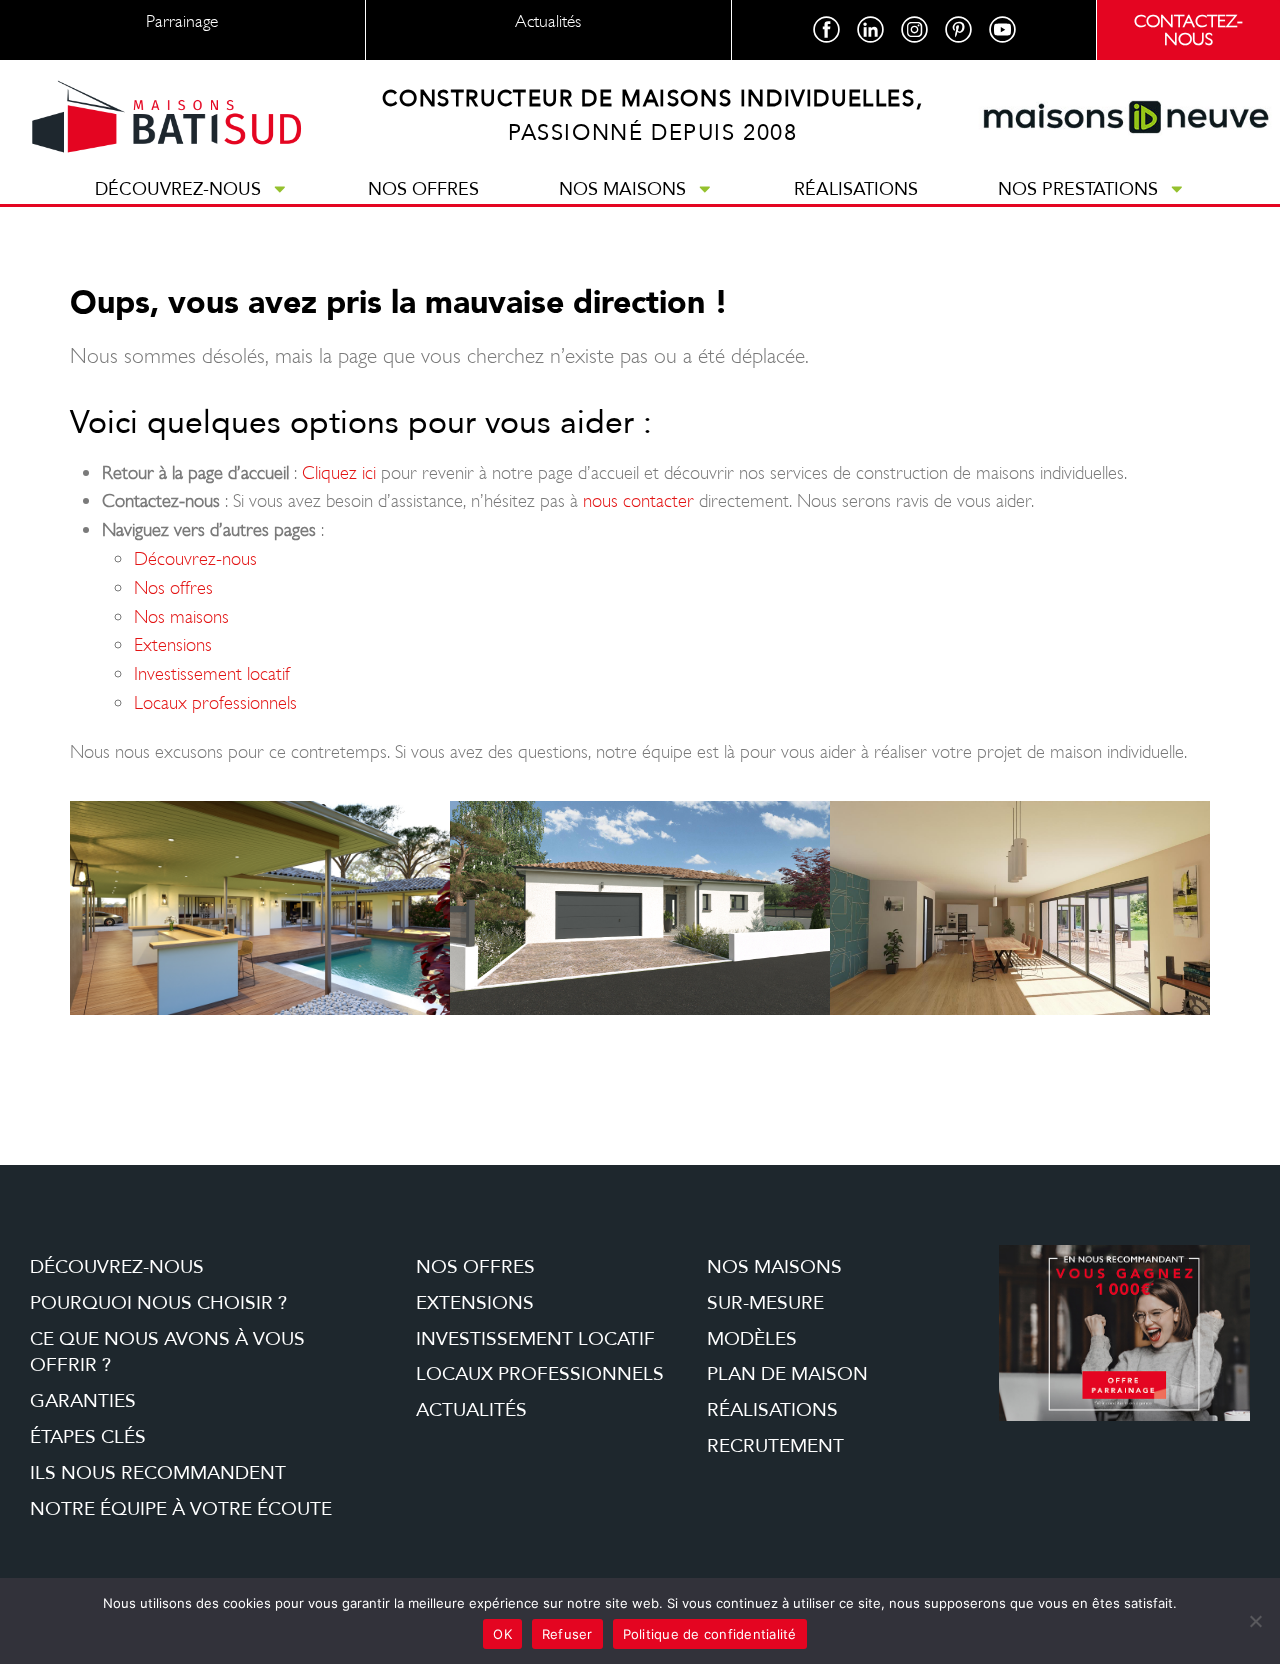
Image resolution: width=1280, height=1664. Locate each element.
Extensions (173, 644)
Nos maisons (622, 189)
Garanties (83, 1401)
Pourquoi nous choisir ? (158, 1303)
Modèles (752, 1339)
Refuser (567, 1634)
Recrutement (775, 1446)
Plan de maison (787, 1374)
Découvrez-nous (178, 189)
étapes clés (88, 1437)
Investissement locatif (212, 673)
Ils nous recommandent (158, 1473)
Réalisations (856, 189)
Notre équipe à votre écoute (181, 1509)
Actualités (471, 1410)
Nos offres (423, 189)
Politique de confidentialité (710, 1634)
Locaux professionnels (215, 702)
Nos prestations (1078, 189)
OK (502, 1634)
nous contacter (638, 500)
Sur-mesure (765, 1303)
